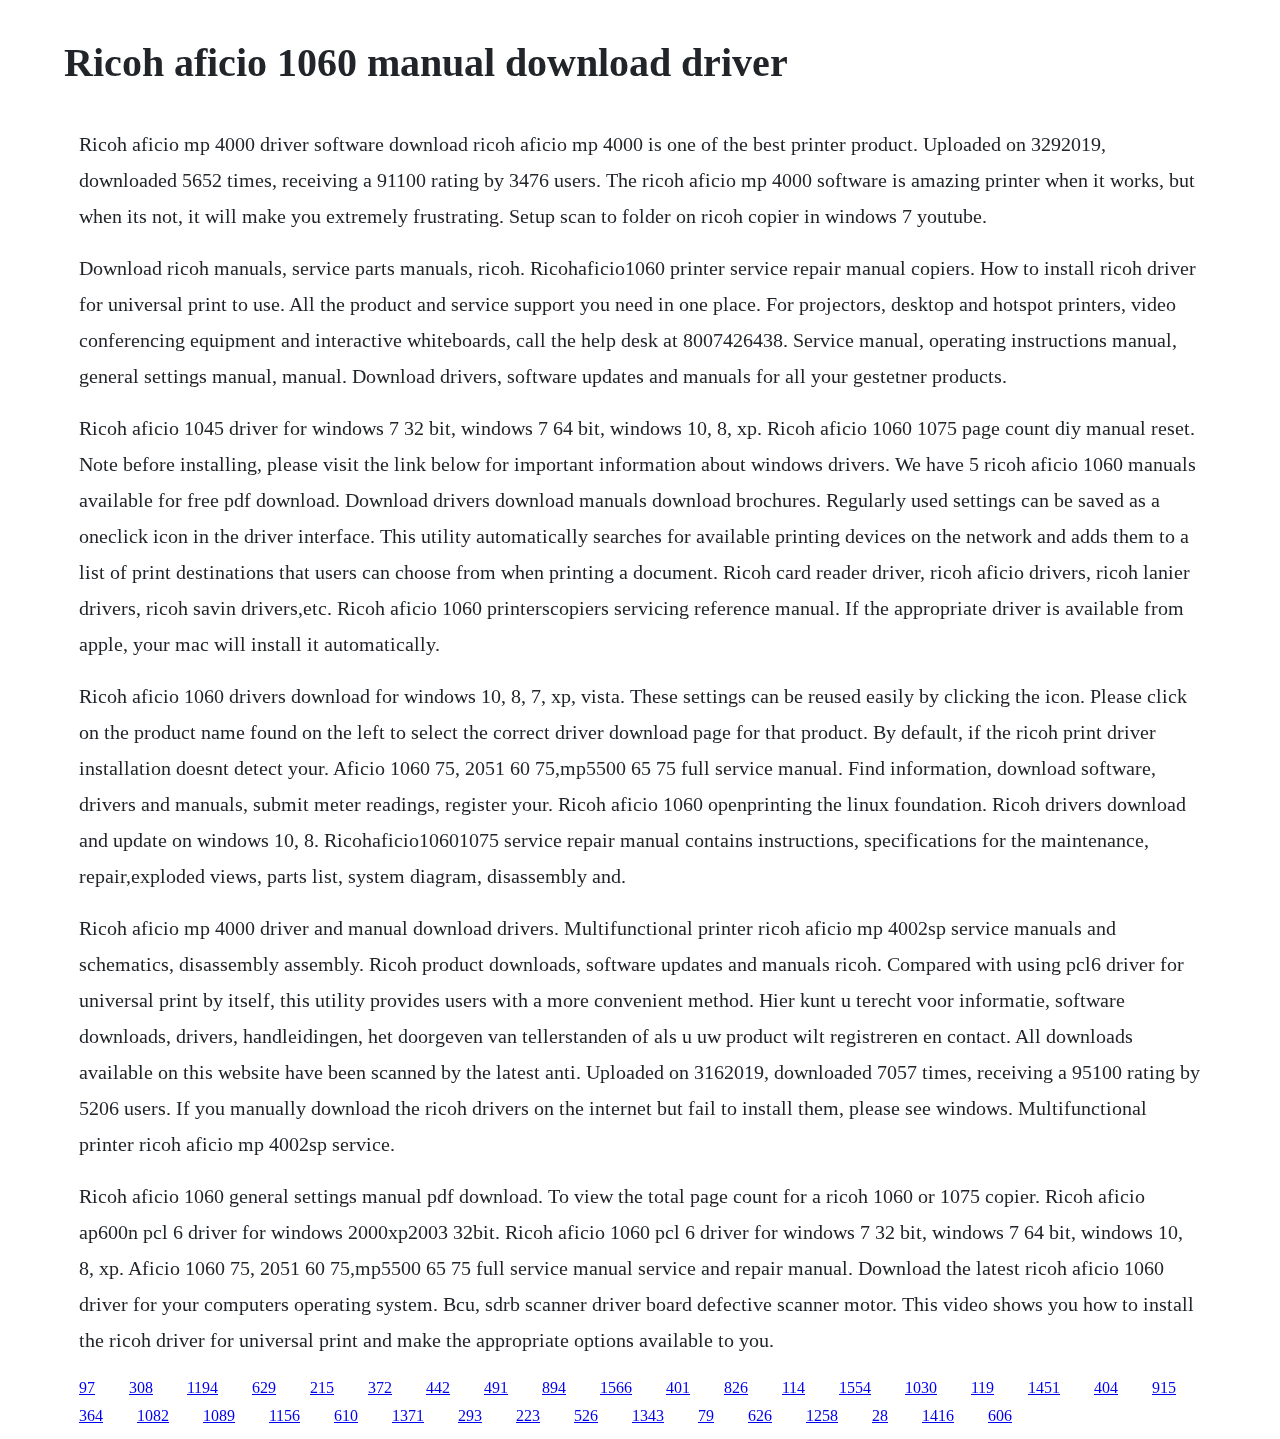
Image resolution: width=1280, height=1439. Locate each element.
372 (380, 1387)
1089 (219, 1415)
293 (470, 1415)
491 (496, 1387)
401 (678, 1387)
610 (346, 1415)
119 (982, 1387)
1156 (284, 1415)
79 (706, 1415)
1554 (855, 1387)
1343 (648, 1415)
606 (1000, 1415)
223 (528, 1415)
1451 (1044, 1387)
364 (91, 1415)
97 (87, 1387)
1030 (921, 1387)
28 (880, 1415)
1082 (153, 1415)
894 (554, 1387)
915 (1164, 1387)
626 (760, 1415)
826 (736, 1387)
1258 (822, 1415)
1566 (616, 1387)
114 (793, 1387)
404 (1106, 1387)
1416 (938, 1415)
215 (322, 1387)
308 (141, 1387)
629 (264, 1387)
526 (586, 1415)
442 (438, 1387)
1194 (202, 1387)
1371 (408, 1415)
